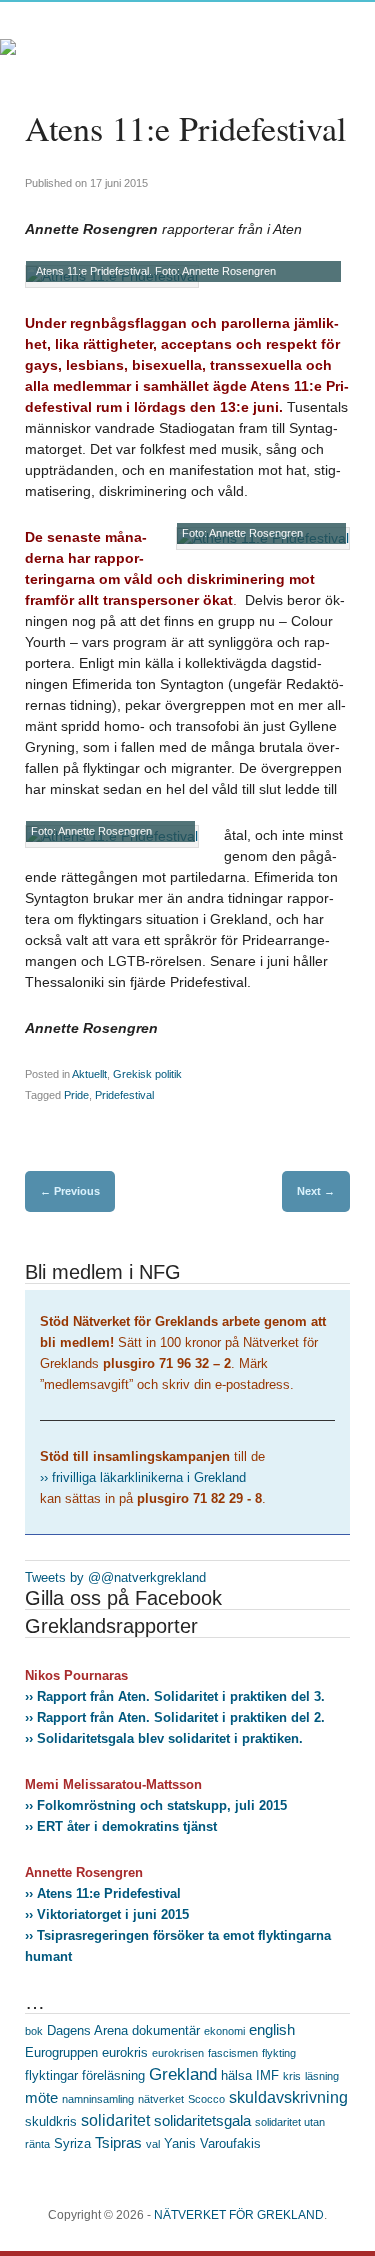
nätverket (161, 2099)
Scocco (206, 2099)
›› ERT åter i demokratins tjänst (121, 1826)
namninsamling (98, 2099)
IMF (267, 2075)
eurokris (125, 2052)
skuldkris (51, 2121)
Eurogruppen (61, 2052)
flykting (279, 2053)
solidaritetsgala (202, 2121)
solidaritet (115, 2120)
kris (292, 2076)
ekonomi (224, 2031)
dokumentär (166, 2030)
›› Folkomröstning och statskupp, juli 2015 (156, 1805)
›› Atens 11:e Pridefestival (103, 1893)
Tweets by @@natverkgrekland (115, 1577)
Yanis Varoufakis (212, 2143)
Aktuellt (89, 1074)
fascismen (233, 2053)
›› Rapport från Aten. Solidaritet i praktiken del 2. (175, 1717)
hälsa (236, 2075)
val (153, 2144)
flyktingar (51, 2075)
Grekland (183, 2074)
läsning (322, 2076)
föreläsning (113, 2075)
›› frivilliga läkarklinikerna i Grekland (143, 1477)
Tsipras (118, 2143)
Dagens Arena (87, 2030)
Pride (76, 1095)
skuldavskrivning (288, 2097)
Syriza (72, 2143)
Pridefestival (124, 1095)
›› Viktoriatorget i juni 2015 (107, 1914)
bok (34, 2031)
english (272, 2030)
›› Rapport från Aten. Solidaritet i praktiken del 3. (175, 1696)
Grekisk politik (147, 1074)
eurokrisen (178, 2053)
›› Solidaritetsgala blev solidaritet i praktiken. (164, 1738)
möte (41, 2098)
